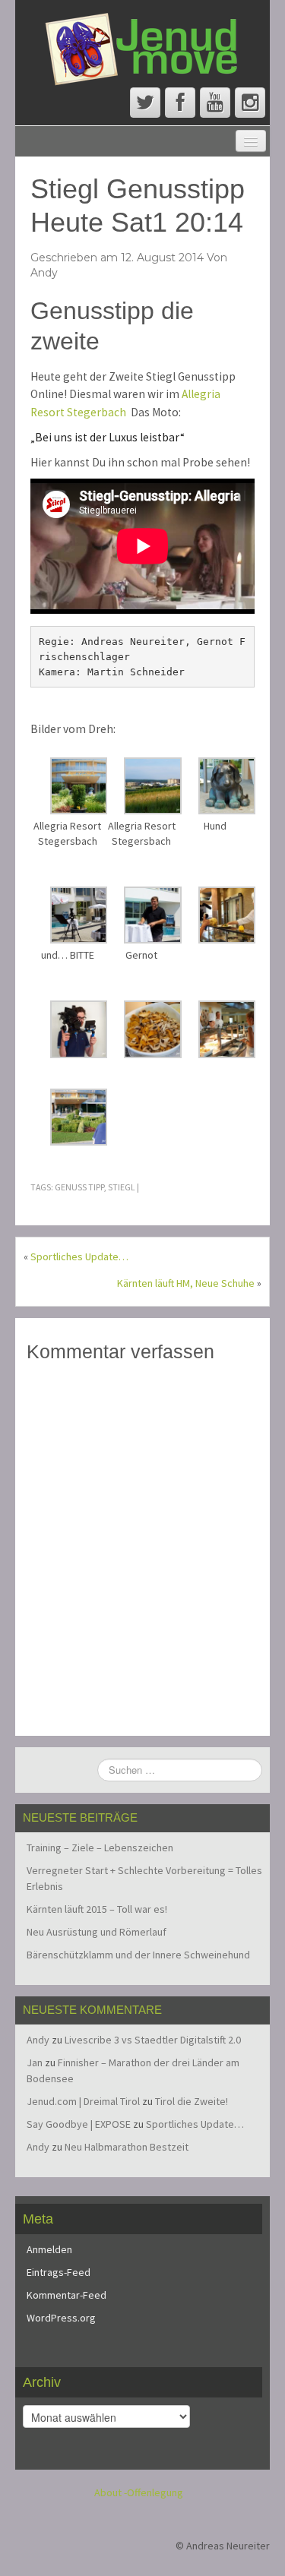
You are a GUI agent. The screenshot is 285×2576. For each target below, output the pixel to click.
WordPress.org (61, 2318)
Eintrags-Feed (59, 2272)
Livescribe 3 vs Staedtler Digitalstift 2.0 (153, 2040)
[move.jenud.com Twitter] (145, 103)
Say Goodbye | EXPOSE (79, 2124)
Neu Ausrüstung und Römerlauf (97, 1932)
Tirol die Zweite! (192, 2101)
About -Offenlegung (139, 2492)
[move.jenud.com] (143, 48)
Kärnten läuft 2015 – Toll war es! (97, 1909)
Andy (44, 273)
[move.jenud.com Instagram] (250, 103)
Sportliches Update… (79, 1256)
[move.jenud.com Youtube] (215, 103)
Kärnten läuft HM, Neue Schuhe (186, 1283)
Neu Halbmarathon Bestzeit (127, 2147)
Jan (35, 2062)
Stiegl (122, 1187)
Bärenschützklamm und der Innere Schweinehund (138, 1955)
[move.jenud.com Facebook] (180, 103)
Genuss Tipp (79, 1187)
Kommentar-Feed (66, 2295)
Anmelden (49, 2249)
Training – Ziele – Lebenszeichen (100, 1847)
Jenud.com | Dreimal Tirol (83, 2101)
